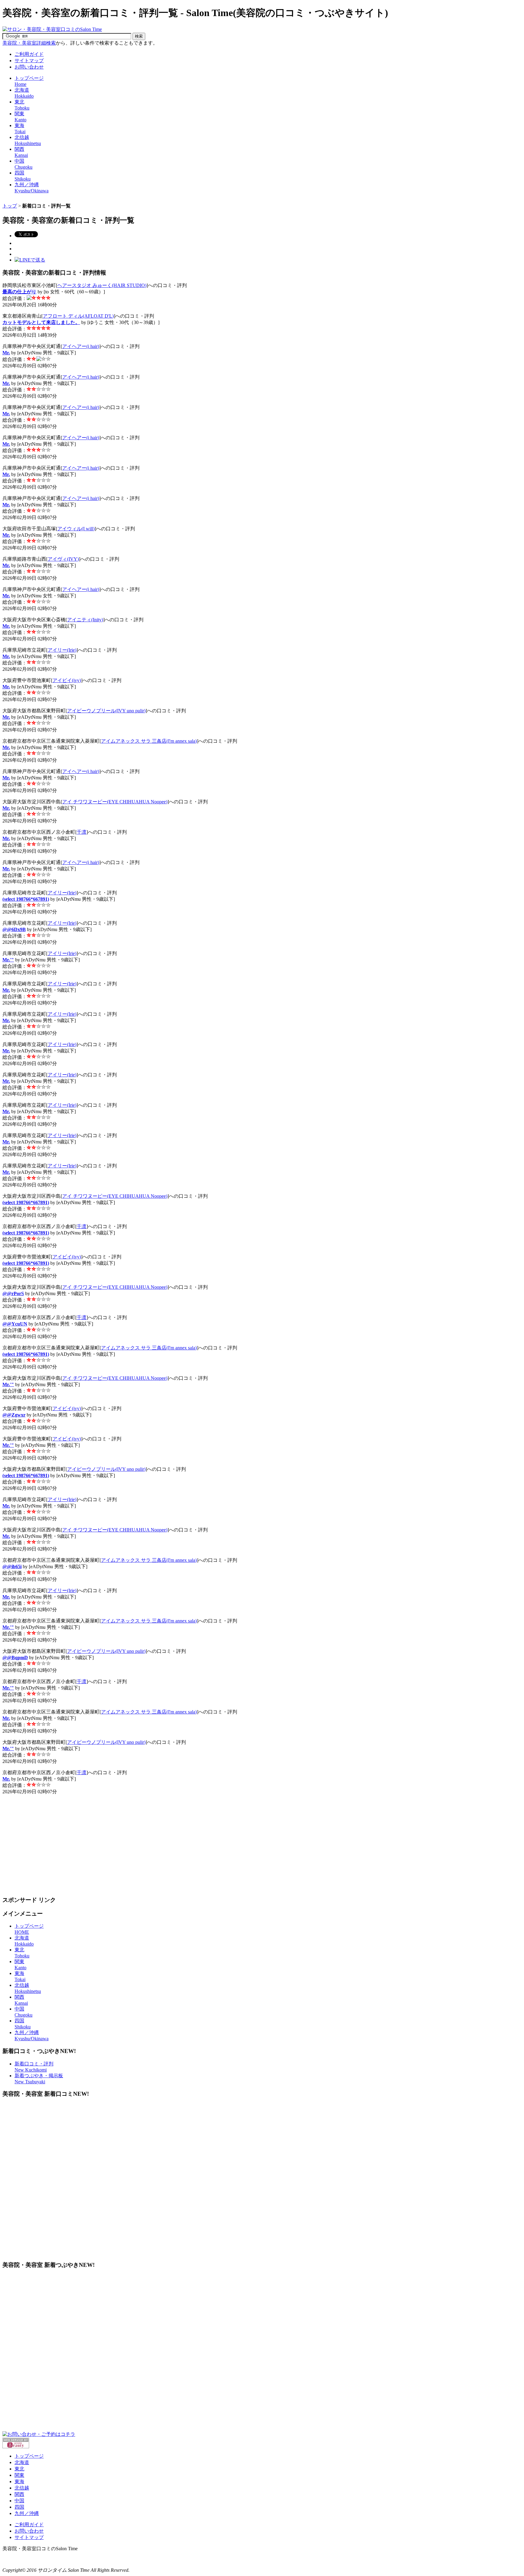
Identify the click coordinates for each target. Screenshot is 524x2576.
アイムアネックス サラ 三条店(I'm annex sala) (149, 741)
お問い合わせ (29, 67)
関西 (19, 2494)
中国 (19, 2501)
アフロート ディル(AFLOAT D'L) (78, 316)
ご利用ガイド (29, 54)
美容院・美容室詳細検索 (29, 43)
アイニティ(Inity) (85, 620)
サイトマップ (29, 61)
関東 (19, 2475)
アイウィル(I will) (76, 529)
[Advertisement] (113, 201)
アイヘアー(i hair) (81, 346)
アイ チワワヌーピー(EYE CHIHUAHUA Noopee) (115, 802)
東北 (19, 2469)
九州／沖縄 (27, 2513)
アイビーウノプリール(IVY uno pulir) (106, 711)
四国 (19, 2507)
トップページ (29, 2456)
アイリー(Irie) (62, 650)
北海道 (22, 2462)
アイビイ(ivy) (67, 680)
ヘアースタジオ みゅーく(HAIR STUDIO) (102, 285)
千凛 (82, 832)
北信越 (22, 2488)
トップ (10, 206)
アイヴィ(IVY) (63, 559)
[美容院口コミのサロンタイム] (52, 29)
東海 (19, 2481)
